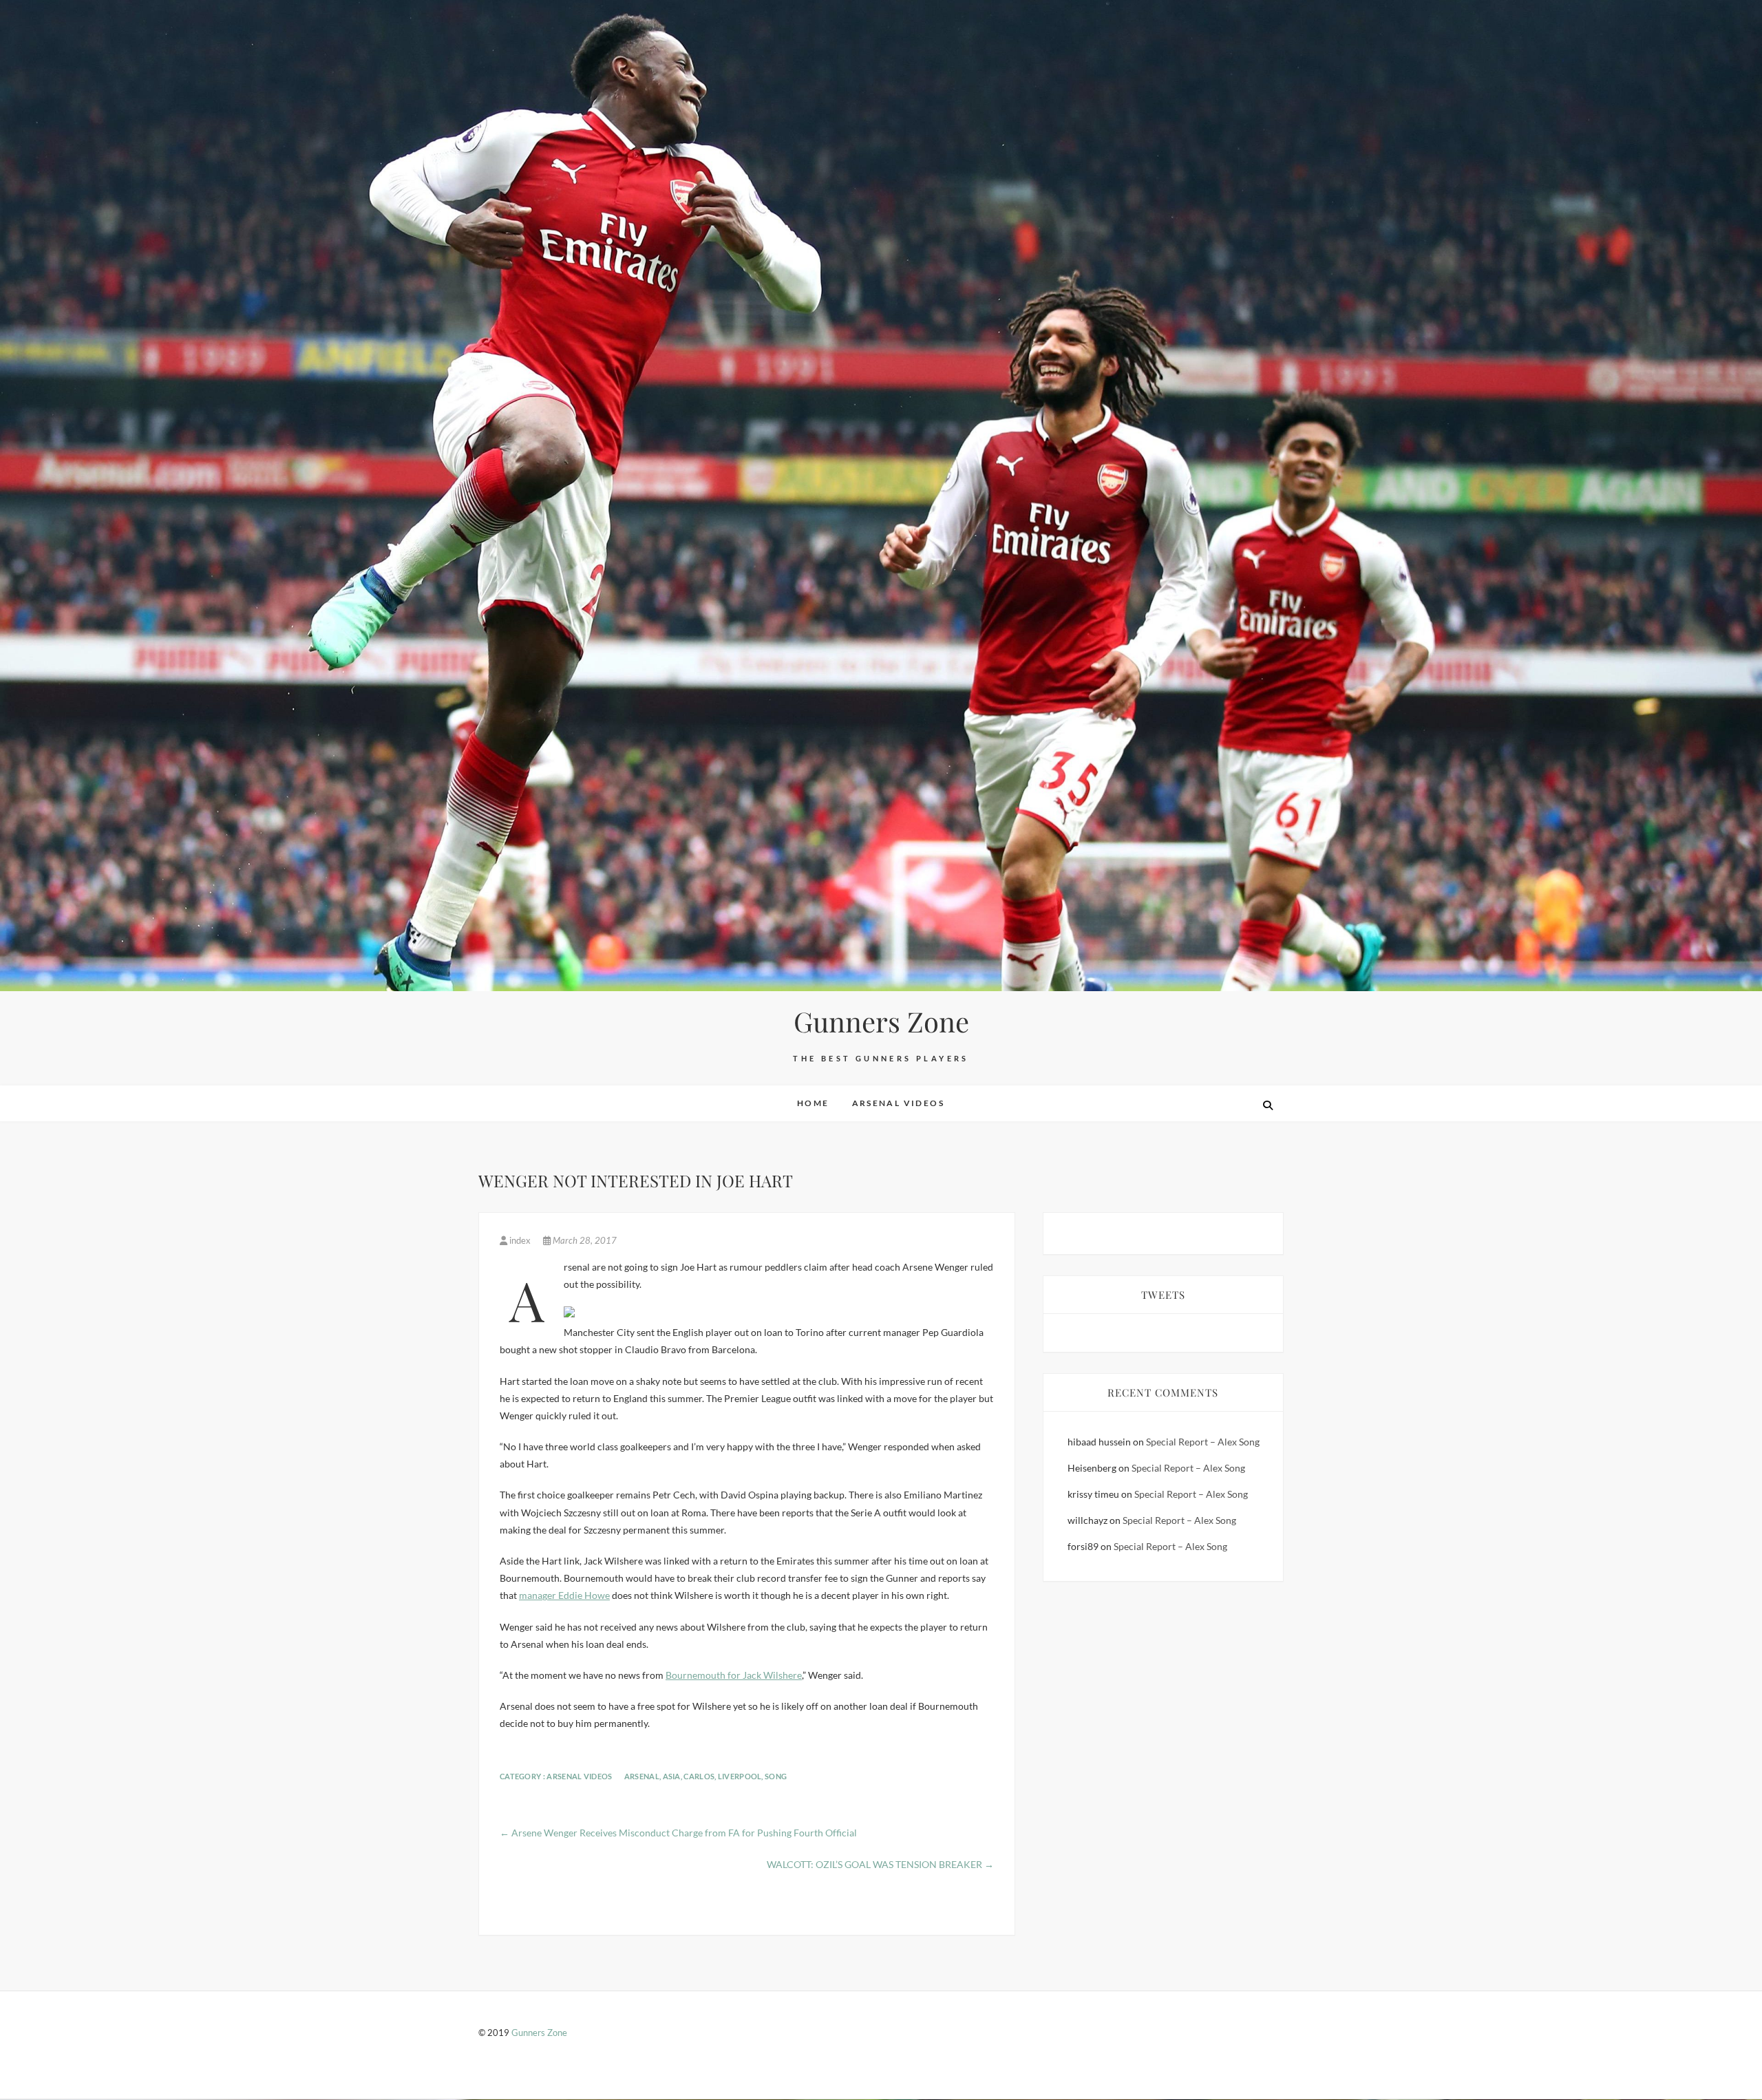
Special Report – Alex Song (1203, 1442)
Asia (672, 1776)
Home (813, 1103)
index (520, 1240)
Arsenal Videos (899, 1103)
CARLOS (699, 1776)
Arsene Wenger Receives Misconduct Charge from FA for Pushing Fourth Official (678, 1833)
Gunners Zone (881, 1021)
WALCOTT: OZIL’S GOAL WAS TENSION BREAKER (880, 1864)
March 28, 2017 (584, 1240)
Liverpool (740, 1776)
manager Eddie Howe (564, 1595)
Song (776, 1776)
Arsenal (642, 1776)
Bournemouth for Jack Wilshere (734, 1675)
